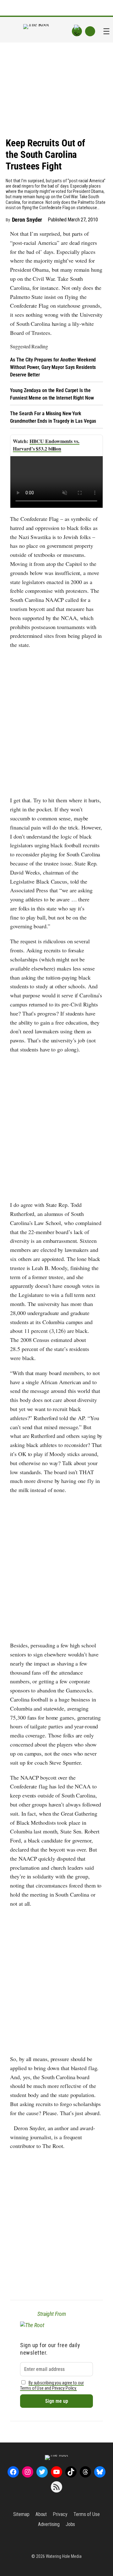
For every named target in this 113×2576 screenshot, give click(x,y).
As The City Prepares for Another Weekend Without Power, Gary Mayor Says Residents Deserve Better (53, 367)
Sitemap (21, 2514)
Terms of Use (87, 2514)
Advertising (49, 2524)
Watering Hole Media (64, 2556)
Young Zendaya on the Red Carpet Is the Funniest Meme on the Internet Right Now (52, 394)
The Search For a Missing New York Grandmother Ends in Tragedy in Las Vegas (53, 417)
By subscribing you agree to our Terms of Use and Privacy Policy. (52, 2386)
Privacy (60, 2514)
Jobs (70, 2524)
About (41, 2514)
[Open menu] (106, 31)
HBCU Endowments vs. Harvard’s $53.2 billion (46, 445)
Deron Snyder (27, 220)
